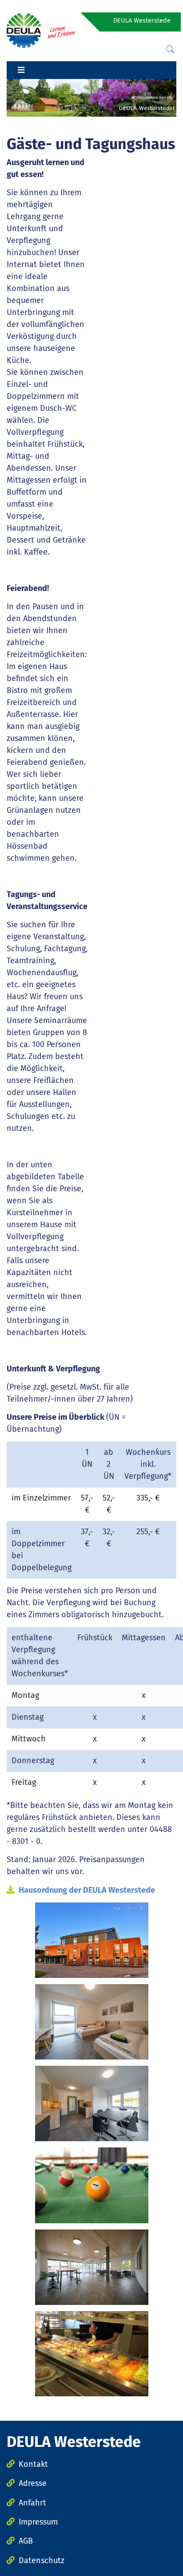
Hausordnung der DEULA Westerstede (87, 1890)
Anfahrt (32, 2503)
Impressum (38, 2522)
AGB (26, 2541)
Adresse (33, 2483)
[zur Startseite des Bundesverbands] (41, 30)
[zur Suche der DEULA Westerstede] (170, 49)
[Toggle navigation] (21, 70)
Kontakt (33, 2464)
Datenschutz (42, 2560)
